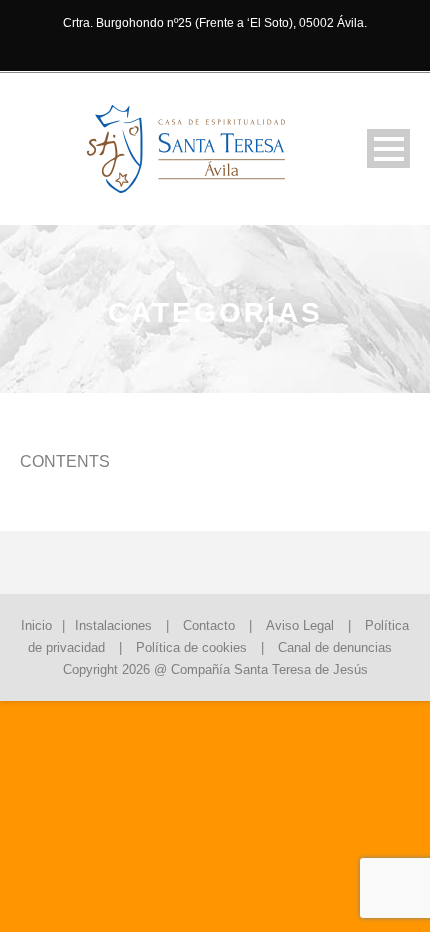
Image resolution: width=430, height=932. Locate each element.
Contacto (209, 625)
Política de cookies (191, 647)
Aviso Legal (300, 625)
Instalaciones (113, 625)
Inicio (36, 625)
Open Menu (388, 148)
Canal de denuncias (335, 647)
